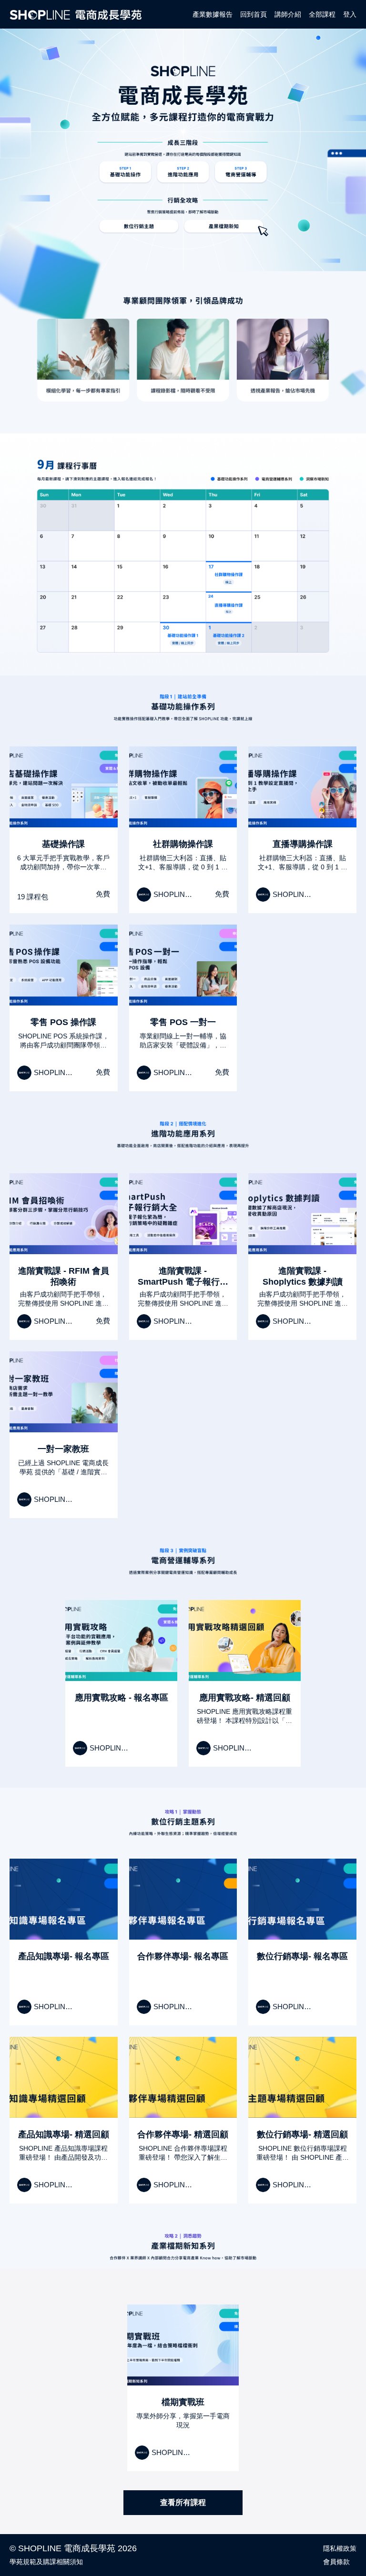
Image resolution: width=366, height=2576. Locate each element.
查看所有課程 (183, 2502)
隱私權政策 (340, 2548)
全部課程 (322, 14)
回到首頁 (254, 14)
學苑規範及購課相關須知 (46, 2562)
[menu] (271, 14)
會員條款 (336, 2562)
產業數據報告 (213, 14)
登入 (350, 14)
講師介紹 (288, 14)
